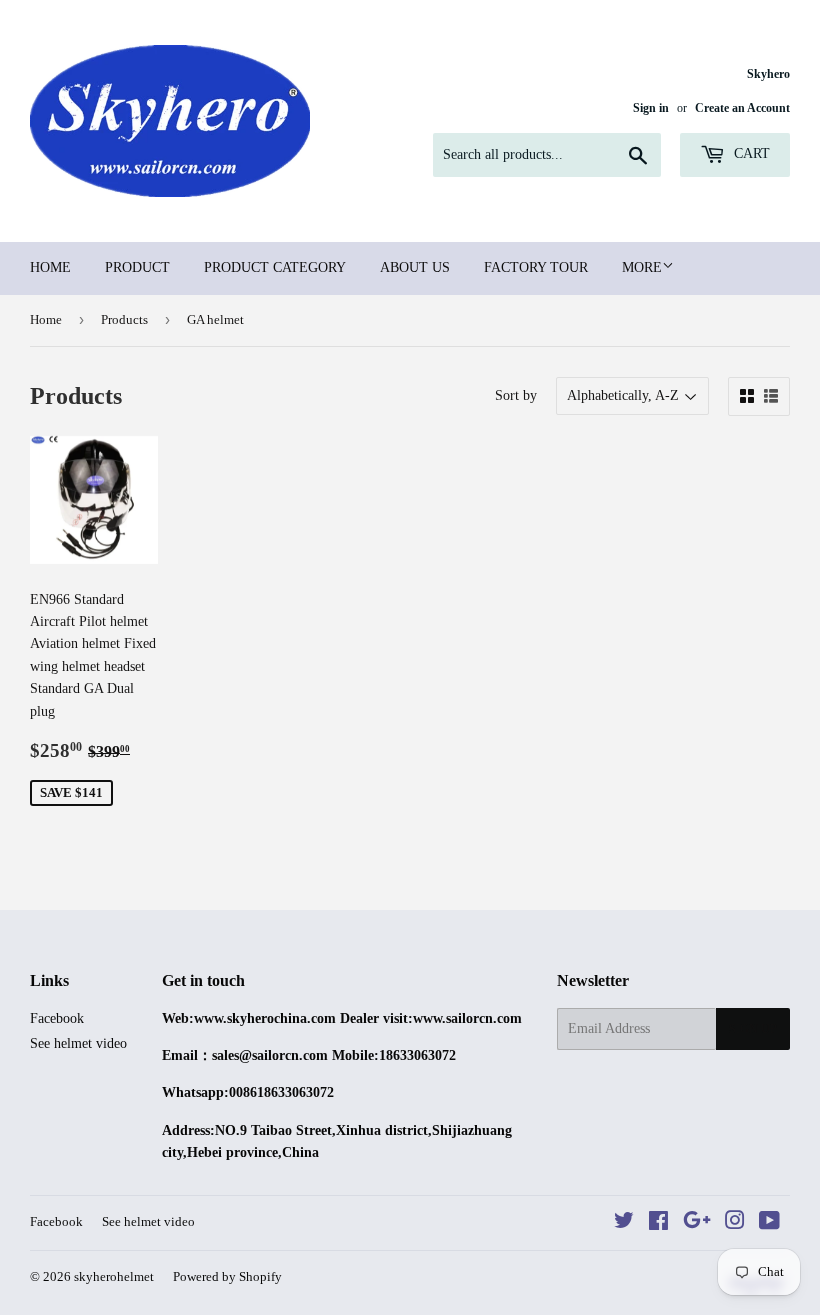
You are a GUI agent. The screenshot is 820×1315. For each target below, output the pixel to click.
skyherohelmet (114, 1276)
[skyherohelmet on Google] (697, 1223)
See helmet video (78, 1043)
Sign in (651, 108)
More (642, 267)
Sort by (516, 395)
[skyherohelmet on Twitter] (624, 1223)
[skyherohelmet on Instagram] (735, 1223)
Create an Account (742, 108)
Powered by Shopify (227, 1276)
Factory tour (536, 267)
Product (137, 267)
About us (415, 267)
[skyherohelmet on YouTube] (769, 1223)
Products (124, 319)
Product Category (275, 267)
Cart (750, 153)
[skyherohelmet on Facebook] (658, 1223)
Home (50, 267)
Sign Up (753, 1029)
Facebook (57, 1018)
